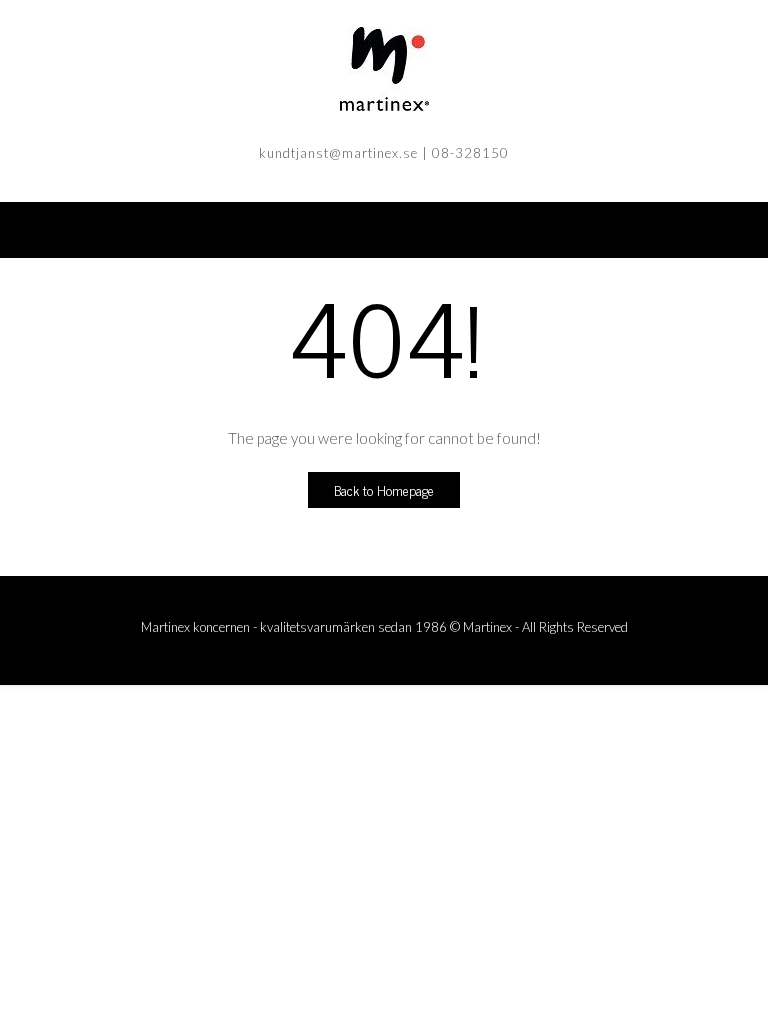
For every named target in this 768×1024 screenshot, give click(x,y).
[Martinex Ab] (384, 69)
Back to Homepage (384, 489)
